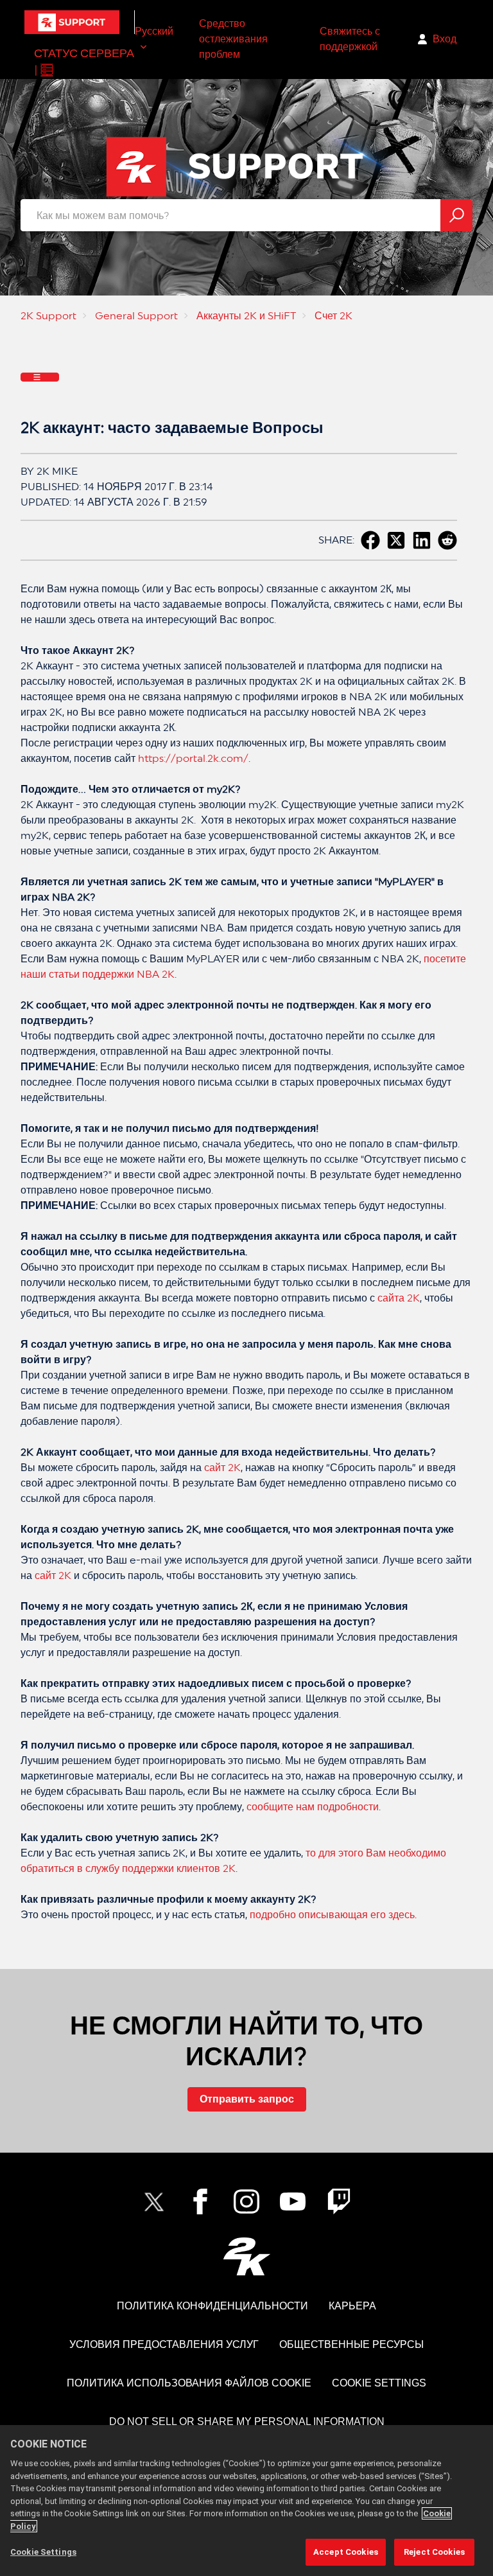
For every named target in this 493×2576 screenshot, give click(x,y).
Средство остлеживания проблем (233, 39)
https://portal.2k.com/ (193, 758)
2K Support (48, 316)
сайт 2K (221, 1468)
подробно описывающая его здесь (332, 1915)
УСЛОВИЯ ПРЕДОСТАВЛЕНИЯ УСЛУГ (164, 2344)
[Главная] (72, 22)
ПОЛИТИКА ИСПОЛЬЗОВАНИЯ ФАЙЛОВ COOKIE (189, 2383)
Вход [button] (445, 39)
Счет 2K (333, 316)
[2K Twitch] (339, 2201)
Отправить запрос (247, 2099)
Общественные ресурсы (351, 2344)
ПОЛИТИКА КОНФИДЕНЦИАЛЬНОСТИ (212, 2306)
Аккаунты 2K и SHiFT (246, 316)
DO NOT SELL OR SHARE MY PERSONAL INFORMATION (247, 2422)
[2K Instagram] (246, 2201)
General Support (136, 316)
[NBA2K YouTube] (293, 2201)
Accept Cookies (346, 2552)
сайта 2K (399, 1298)
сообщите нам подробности (313, 1807)
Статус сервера (84, 53)
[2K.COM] (247, 2256)
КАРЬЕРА (352, 2306)
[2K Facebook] (200, 2201)
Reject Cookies (434, 2552)
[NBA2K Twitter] (154, 2201)
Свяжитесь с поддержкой (350, 39)
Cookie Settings (379, 2383)
